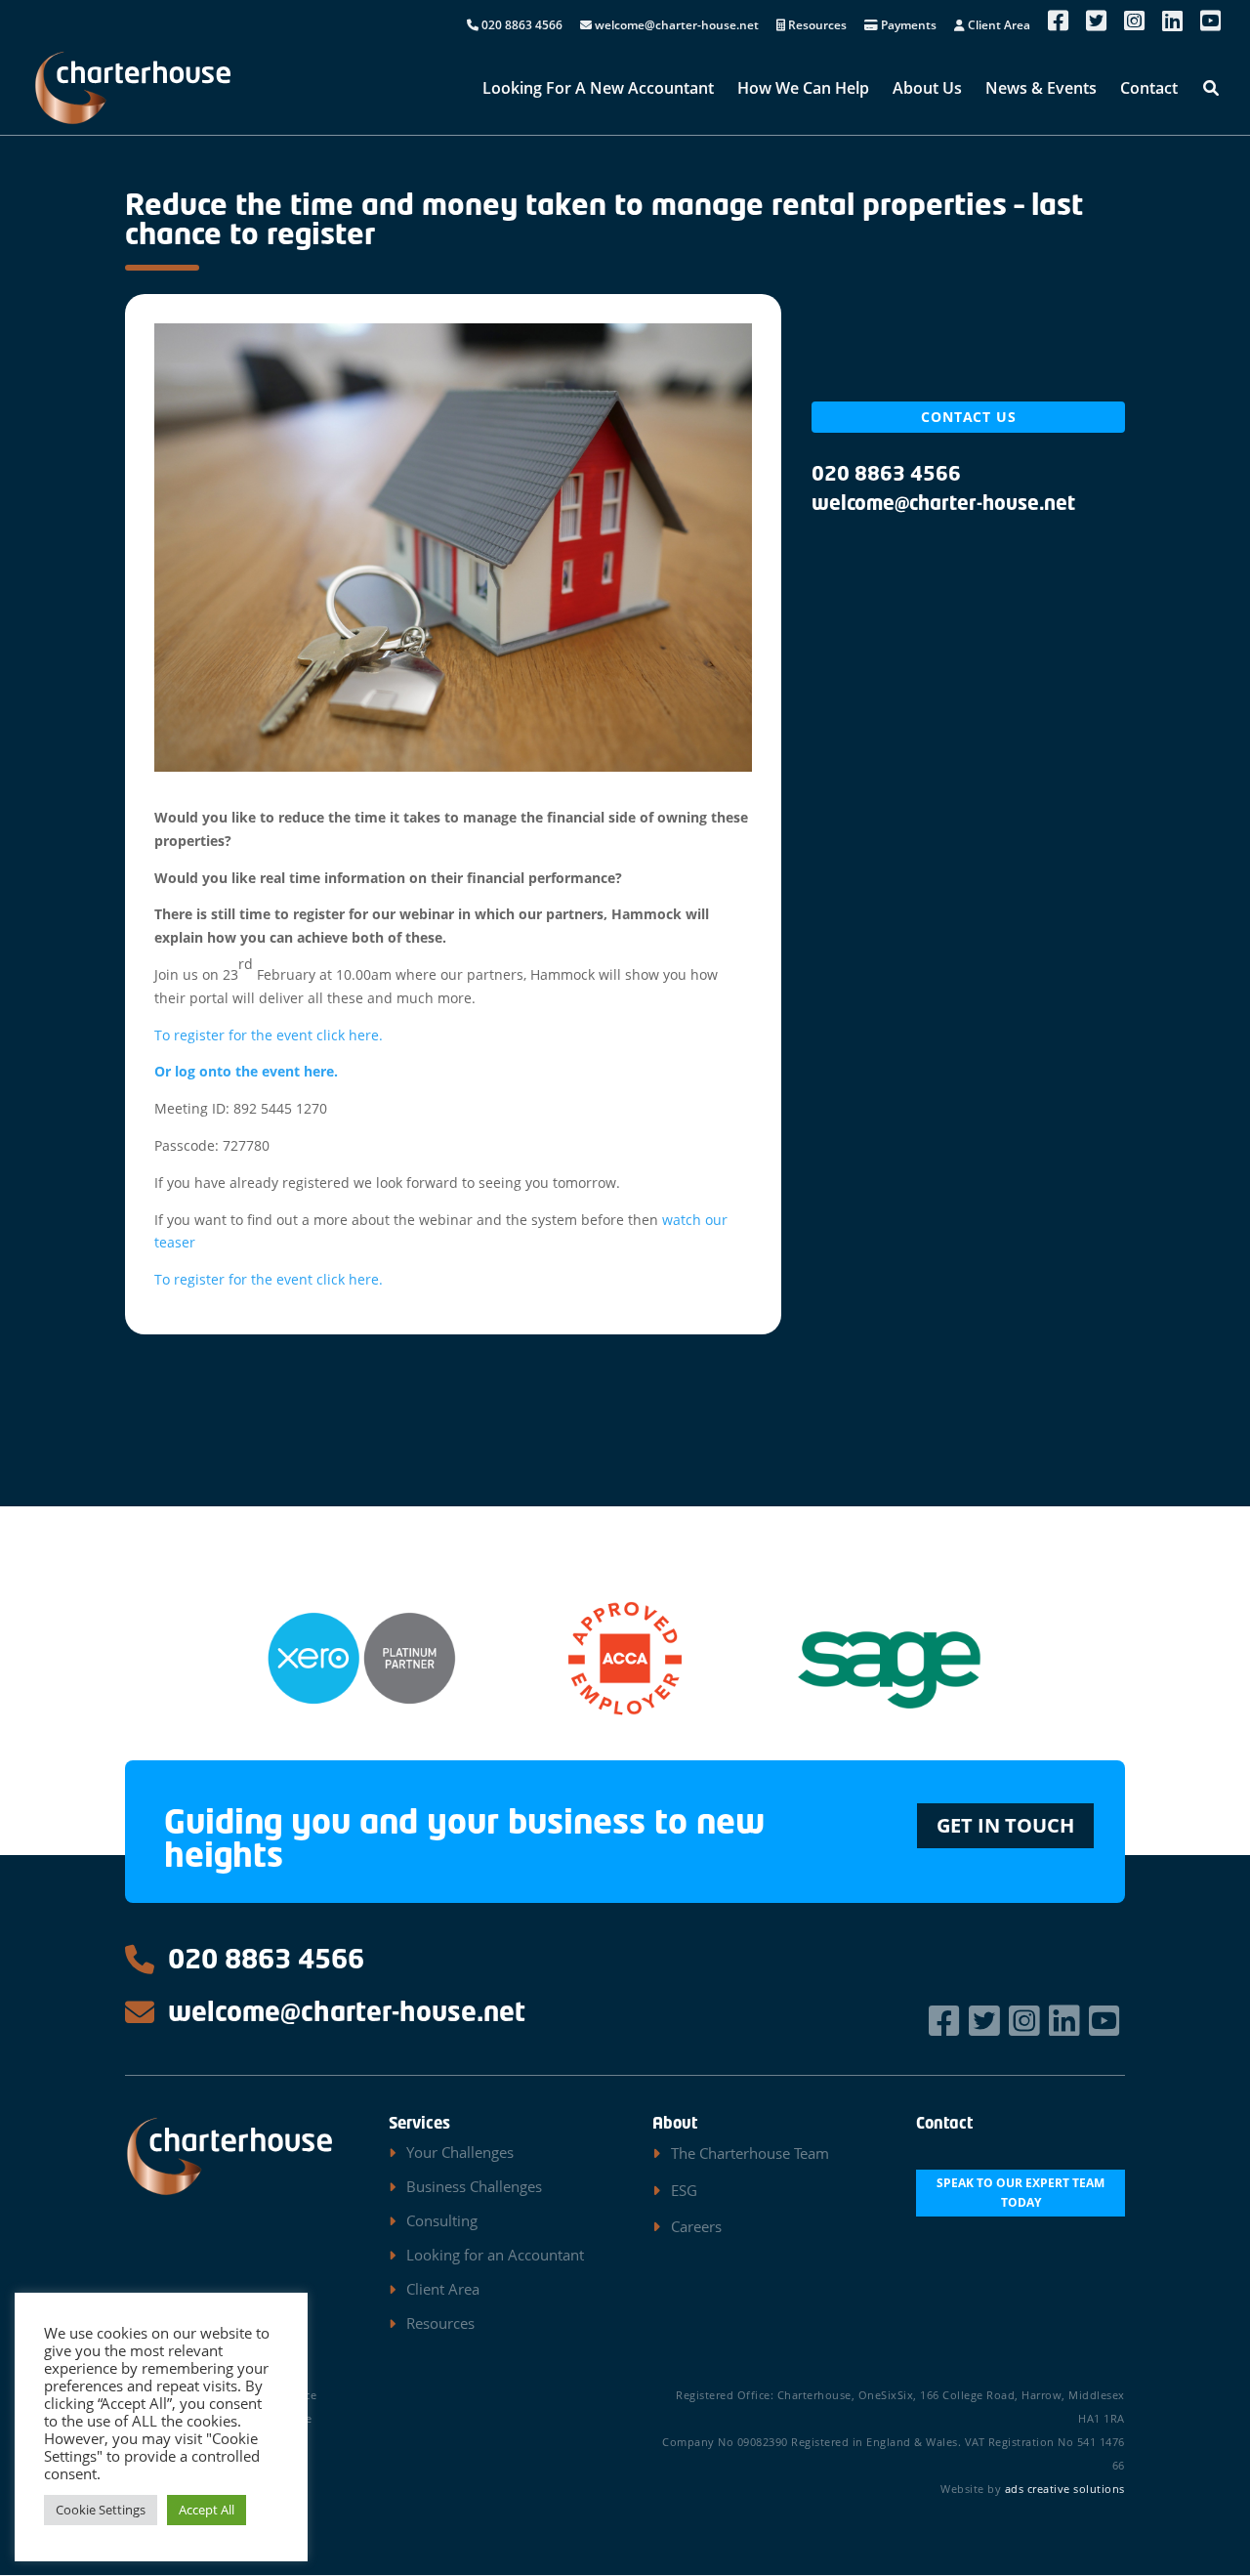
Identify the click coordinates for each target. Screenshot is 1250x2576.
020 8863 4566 (521, 26)
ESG (684, 2190)
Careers (696, 2226)
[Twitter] (987, 2021)
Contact (1149, 90)
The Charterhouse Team (750, 2153)
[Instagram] (1027, 2021)
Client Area (998, 26)
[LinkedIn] (1067, 2021)
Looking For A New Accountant (598, 90)
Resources (816, 26)
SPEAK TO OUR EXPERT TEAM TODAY (1021, 2193)
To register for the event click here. (269, 1035)
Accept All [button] (207, 2510)
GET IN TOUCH (1005, 1825)
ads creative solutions (1065, 2489)
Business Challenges (474, 2186)
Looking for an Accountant (495, 2255)
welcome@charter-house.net (675, 26)
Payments (907, 26)
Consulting (442, 2220)
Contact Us (969, 417)
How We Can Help (803, 90)
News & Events (1041, 90)
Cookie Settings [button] (101, 2510)
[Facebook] (947, 2021)
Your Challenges (460, 2152)
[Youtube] (1107, 2021)
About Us (927, 90)
